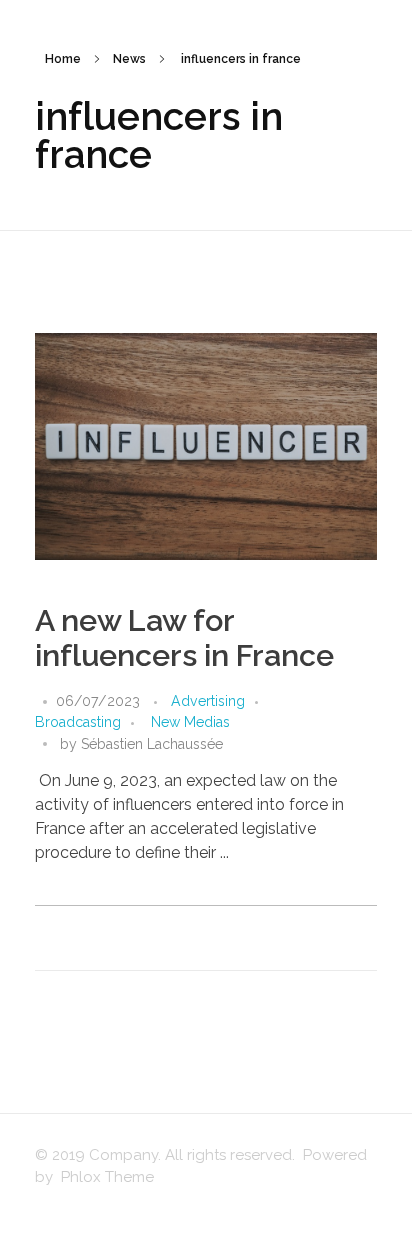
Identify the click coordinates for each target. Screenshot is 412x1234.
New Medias (190, 722)
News (129, 59)
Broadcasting (78, 722)
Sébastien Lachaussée (152, 744)
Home (63, 59)
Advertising (208, 701)
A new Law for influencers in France (184, 638)
